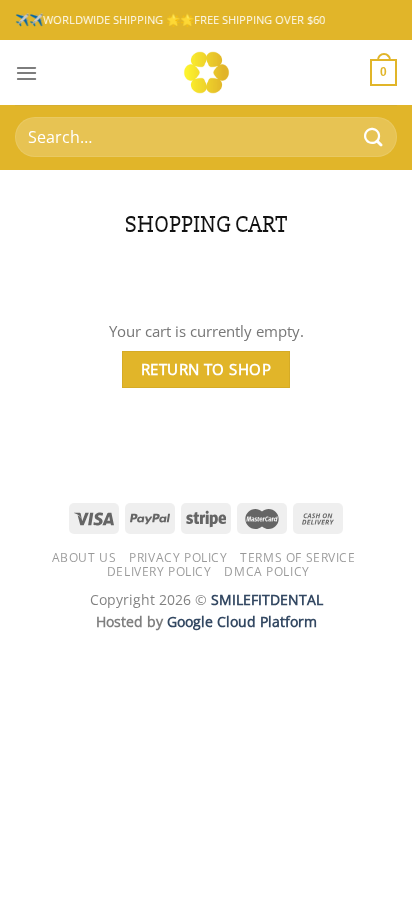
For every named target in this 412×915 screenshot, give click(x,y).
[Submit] (373, 137)
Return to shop (206, 369)
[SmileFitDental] (206, 72)
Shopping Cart (206, 224)
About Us (84, 557)
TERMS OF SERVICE (297, 557)
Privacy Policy (178, 557)
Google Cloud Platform (242, 621)
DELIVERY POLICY (159, 571)
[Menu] (26, 73)
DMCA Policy (266, 571)
